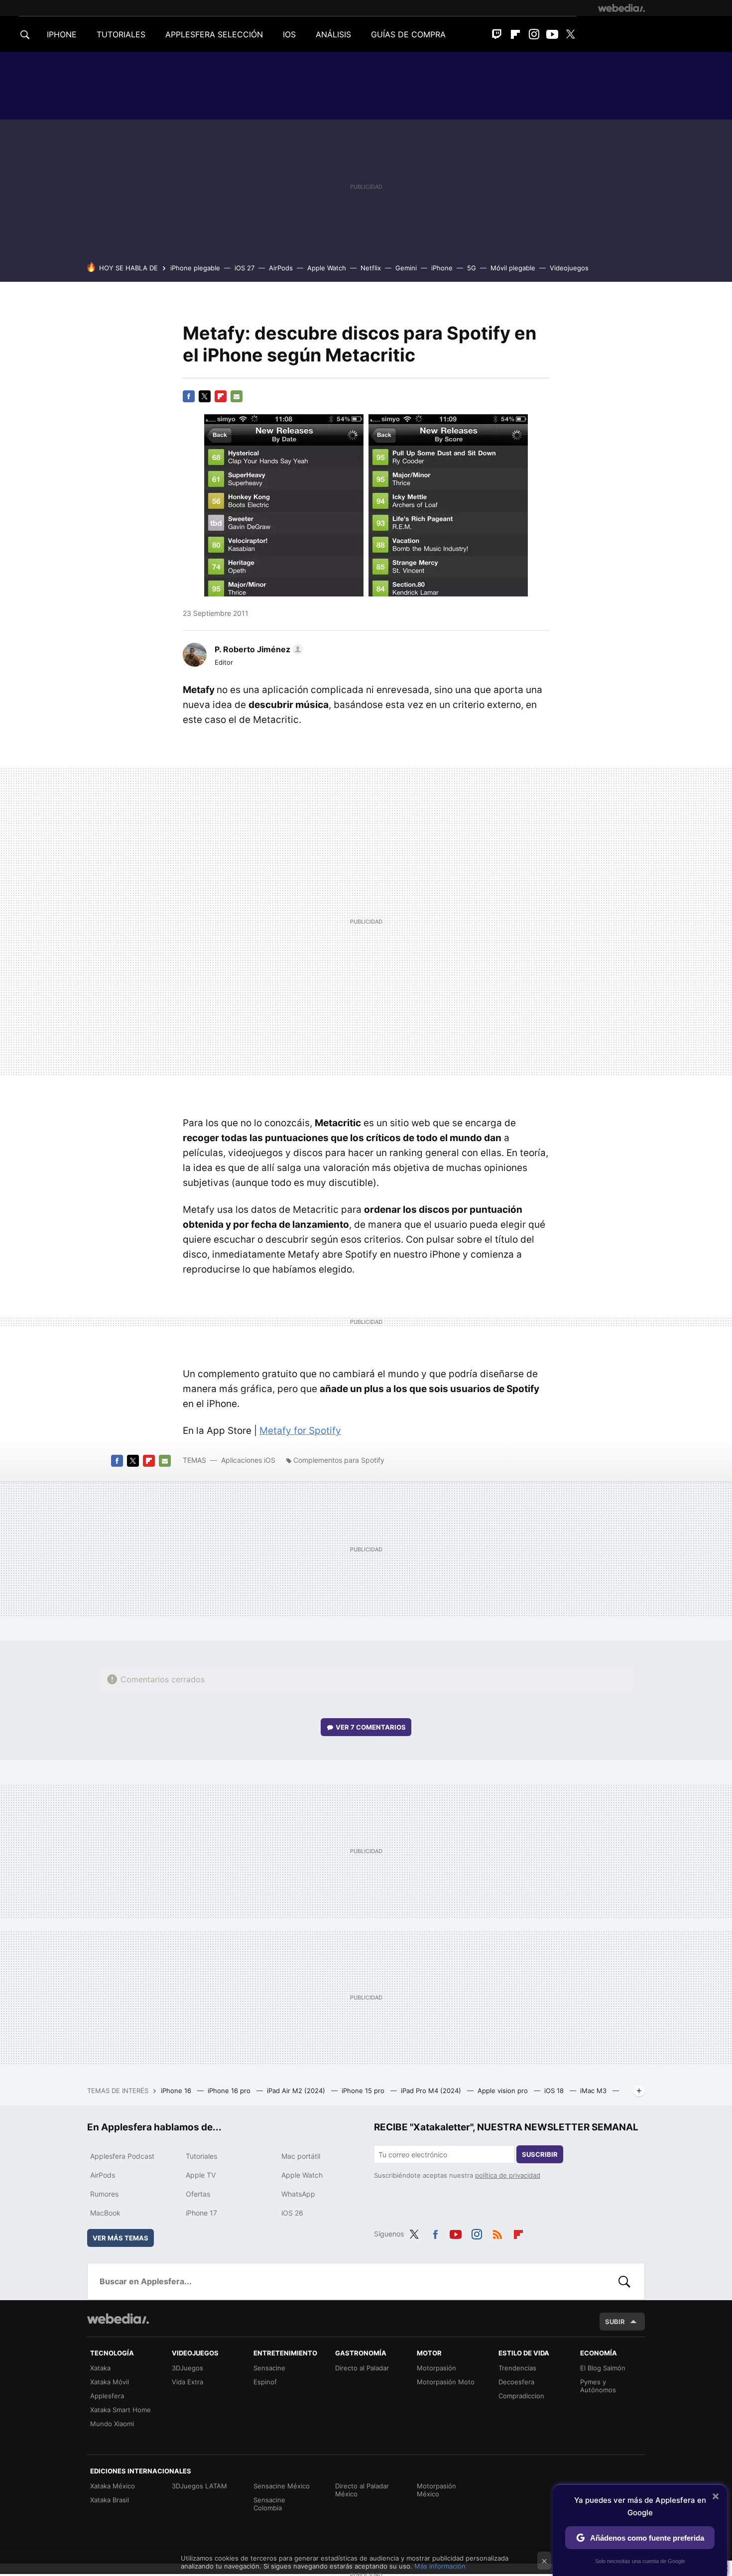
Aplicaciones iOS (248, 1460)
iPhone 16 (177, 2091)
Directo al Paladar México (362, 2490)
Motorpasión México (436, 2490)
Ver (371, 1727)
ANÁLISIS (333, 34)
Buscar (624, 2281)
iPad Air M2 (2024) (297, 2091)
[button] (257, 649)
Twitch (497, 34)
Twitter (571, 34)
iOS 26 (292, 2213)
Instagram (534, 34)
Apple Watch (327, 268)
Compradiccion (521, 2396)
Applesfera (107, 2396)
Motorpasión (436, 2368)
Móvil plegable (513, 268)
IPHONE (62, 34)
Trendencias (517, 2368)
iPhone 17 (201, 2213)
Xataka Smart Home (121, 2410)
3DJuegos (187, 2368)
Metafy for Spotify (300, 1431)
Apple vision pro (504, 2091)
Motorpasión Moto (446, 2382)
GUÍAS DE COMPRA (408, 34)
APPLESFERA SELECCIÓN (214, 34)
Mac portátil (301, 2156)
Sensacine (269, 2368)
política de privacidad (508, 2175)
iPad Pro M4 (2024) (432, 2091)
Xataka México (113, 2486)
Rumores (104, 2194)
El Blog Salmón (603, 2368)
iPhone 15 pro (364, 2091)
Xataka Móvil (110, 2382)
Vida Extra (187, 2382)
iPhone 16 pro (230, 2091)
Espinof (265, 2382)
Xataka (100, 2368)
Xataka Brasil (110, 2500)
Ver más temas (121, 2238)
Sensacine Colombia (269, 2504)
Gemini (406, 268)
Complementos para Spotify (339, 1460)
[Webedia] (621, 8)
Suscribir (540, 2154)
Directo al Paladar (362, 2368)
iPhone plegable (195, 268)
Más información (440, 2566)
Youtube (552, 34)
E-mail (237, 396)
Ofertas (198, 2194)
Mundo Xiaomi (112, 2424)
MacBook (105, 2213)
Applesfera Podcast (122, 2156)
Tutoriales (201, 2156)
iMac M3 (594, 2091)
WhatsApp (298, 2194)
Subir (615, 2322)
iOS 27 (244, 268)
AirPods (281, 268)
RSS (497, 2232)
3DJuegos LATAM (199, 2486)
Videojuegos (569, 268)
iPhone (442, 268)
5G (472, 268)
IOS (289, 34)
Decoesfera (516, 2382)
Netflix (371, 268)
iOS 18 (555, 2091)
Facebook (189, 396)
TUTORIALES (121, 34)
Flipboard (515, 34)
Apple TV (201, 2175)
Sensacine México (282, 2486)
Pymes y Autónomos (598, 2386)
